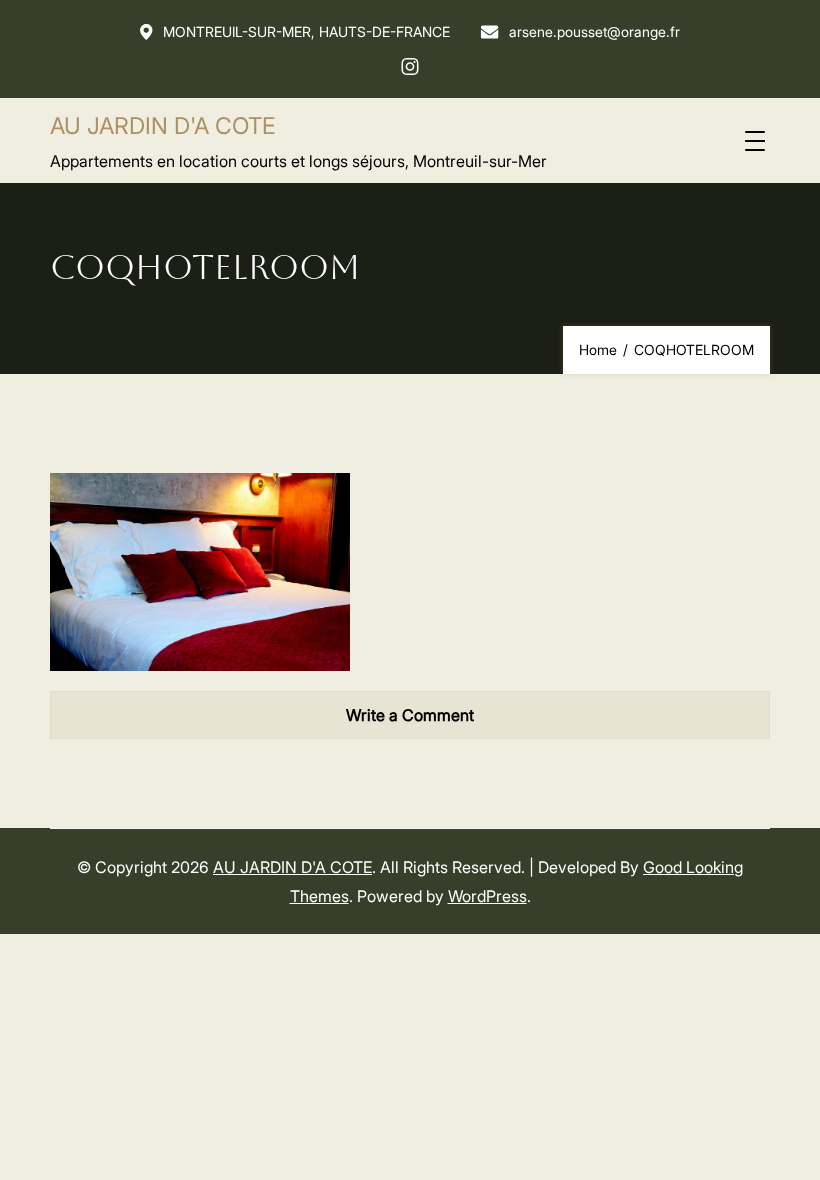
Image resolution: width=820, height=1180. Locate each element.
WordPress (487, 896)
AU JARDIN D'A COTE (163, 126)
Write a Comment (410, 715)
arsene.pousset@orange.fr (594, 31)
